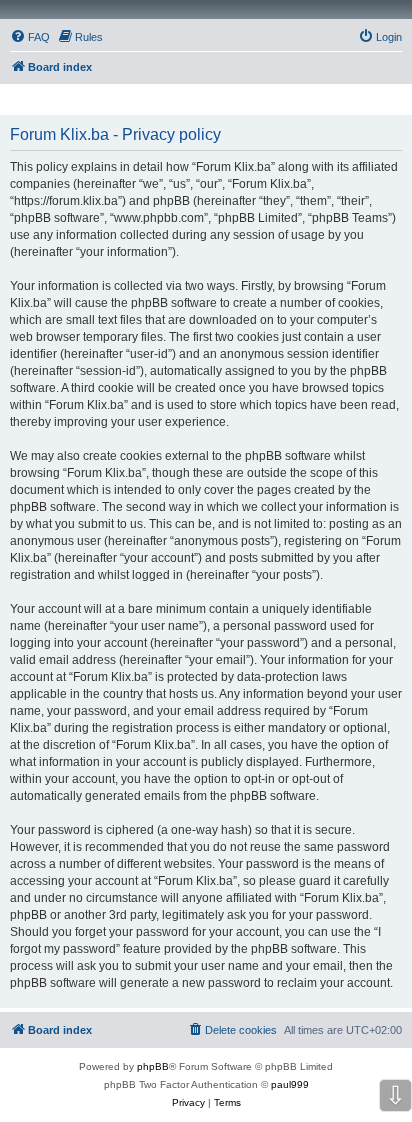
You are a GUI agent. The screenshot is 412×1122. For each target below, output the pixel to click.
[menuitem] (30, 37)
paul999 (290, 1084)
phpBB (153, 1066)
